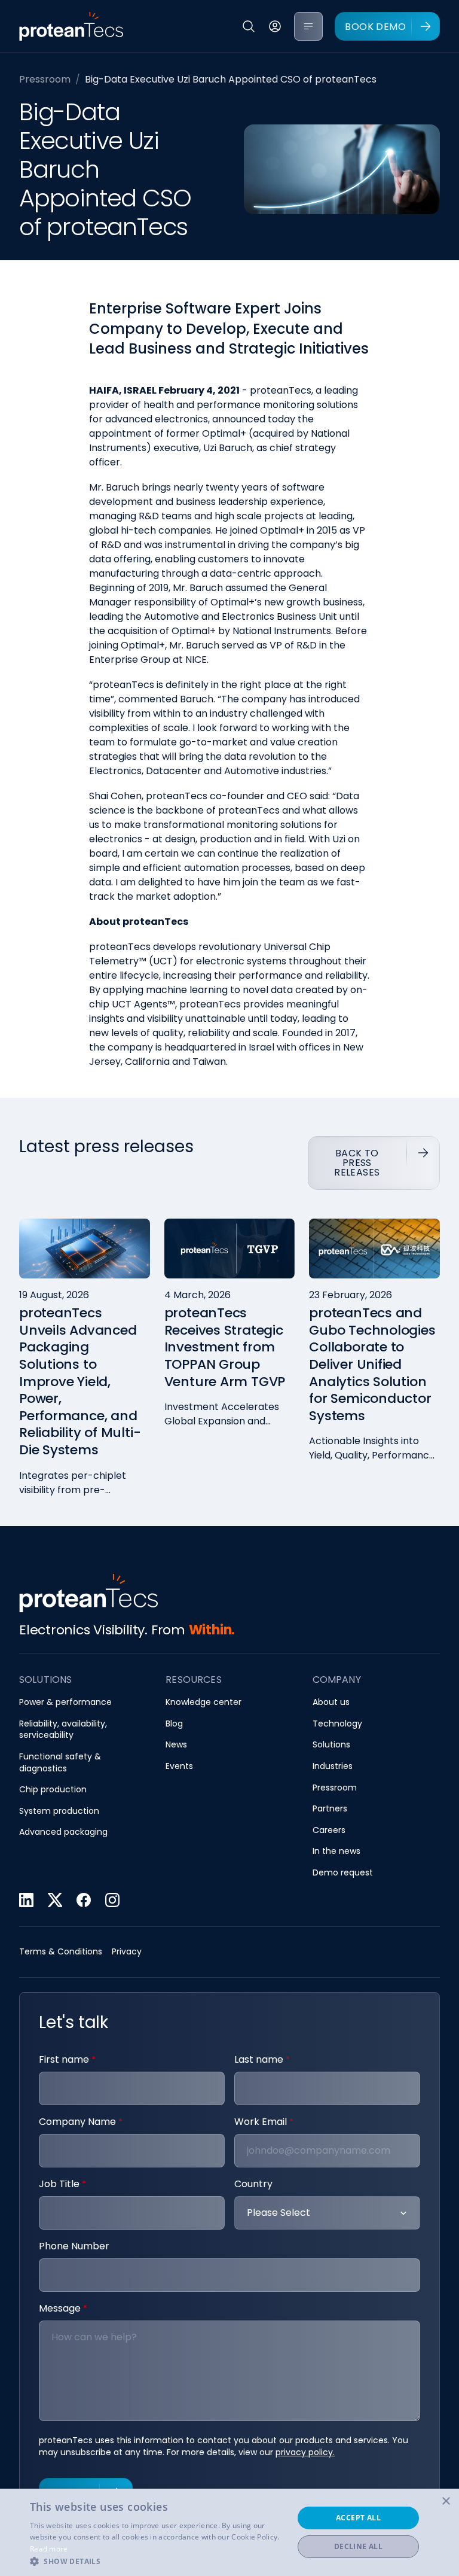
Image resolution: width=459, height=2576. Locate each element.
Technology (337, 1724)
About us (331, 1702)
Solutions (331, 1745)
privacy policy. (305, 2452)
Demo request (343, 1873)
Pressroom (45, 79)
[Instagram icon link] (112, 1900)
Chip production (53, 1790)
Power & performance (65, 1702)
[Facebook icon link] (84, 1900)
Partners (330, 1809)
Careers (329, 1830)
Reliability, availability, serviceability (63, 1730)
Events (179, 1766)
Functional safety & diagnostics (60, 1763)
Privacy (127, 1952)
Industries (333, 1766)
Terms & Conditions (61, 1952)
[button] (158, 2561)
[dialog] (229, 2532)
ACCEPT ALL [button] (358, 2518)
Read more (49, 2549)
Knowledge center (204, 1702)
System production (59, 1811)
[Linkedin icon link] (26, 1900)
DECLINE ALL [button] (358, 2546)
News (176, 1745)
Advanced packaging (63, 1832)
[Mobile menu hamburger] (308, 26)
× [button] (446, 2502)
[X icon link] (55, 1900)
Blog (174, 1724)
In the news (336, 1851)
